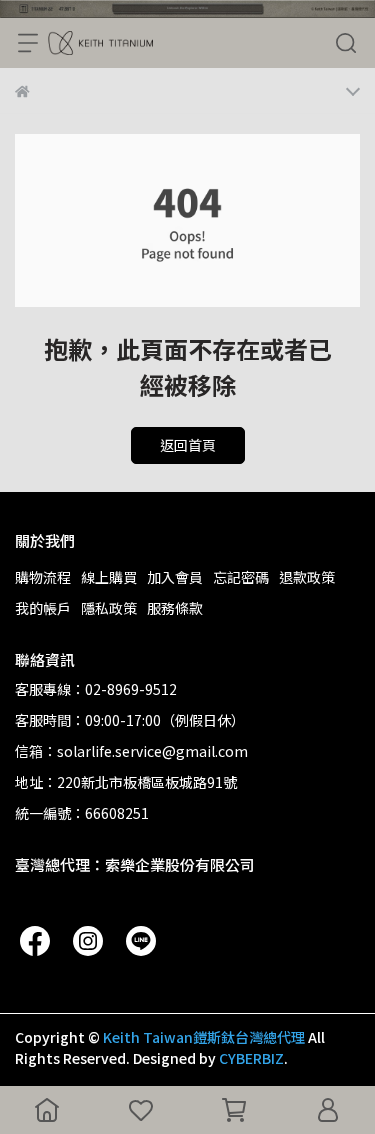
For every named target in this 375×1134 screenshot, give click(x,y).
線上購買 (109, 577)
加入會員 (175, 577)
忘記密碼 (241, 577)
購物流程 (43, 577)
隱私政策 (109, 608)
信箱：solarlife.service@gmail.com (131, 751)
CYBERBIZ (251, 1058)
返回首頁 (188, 445)
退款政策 (307, 577)
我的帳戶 (43, 608)
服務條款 (175, 608)
